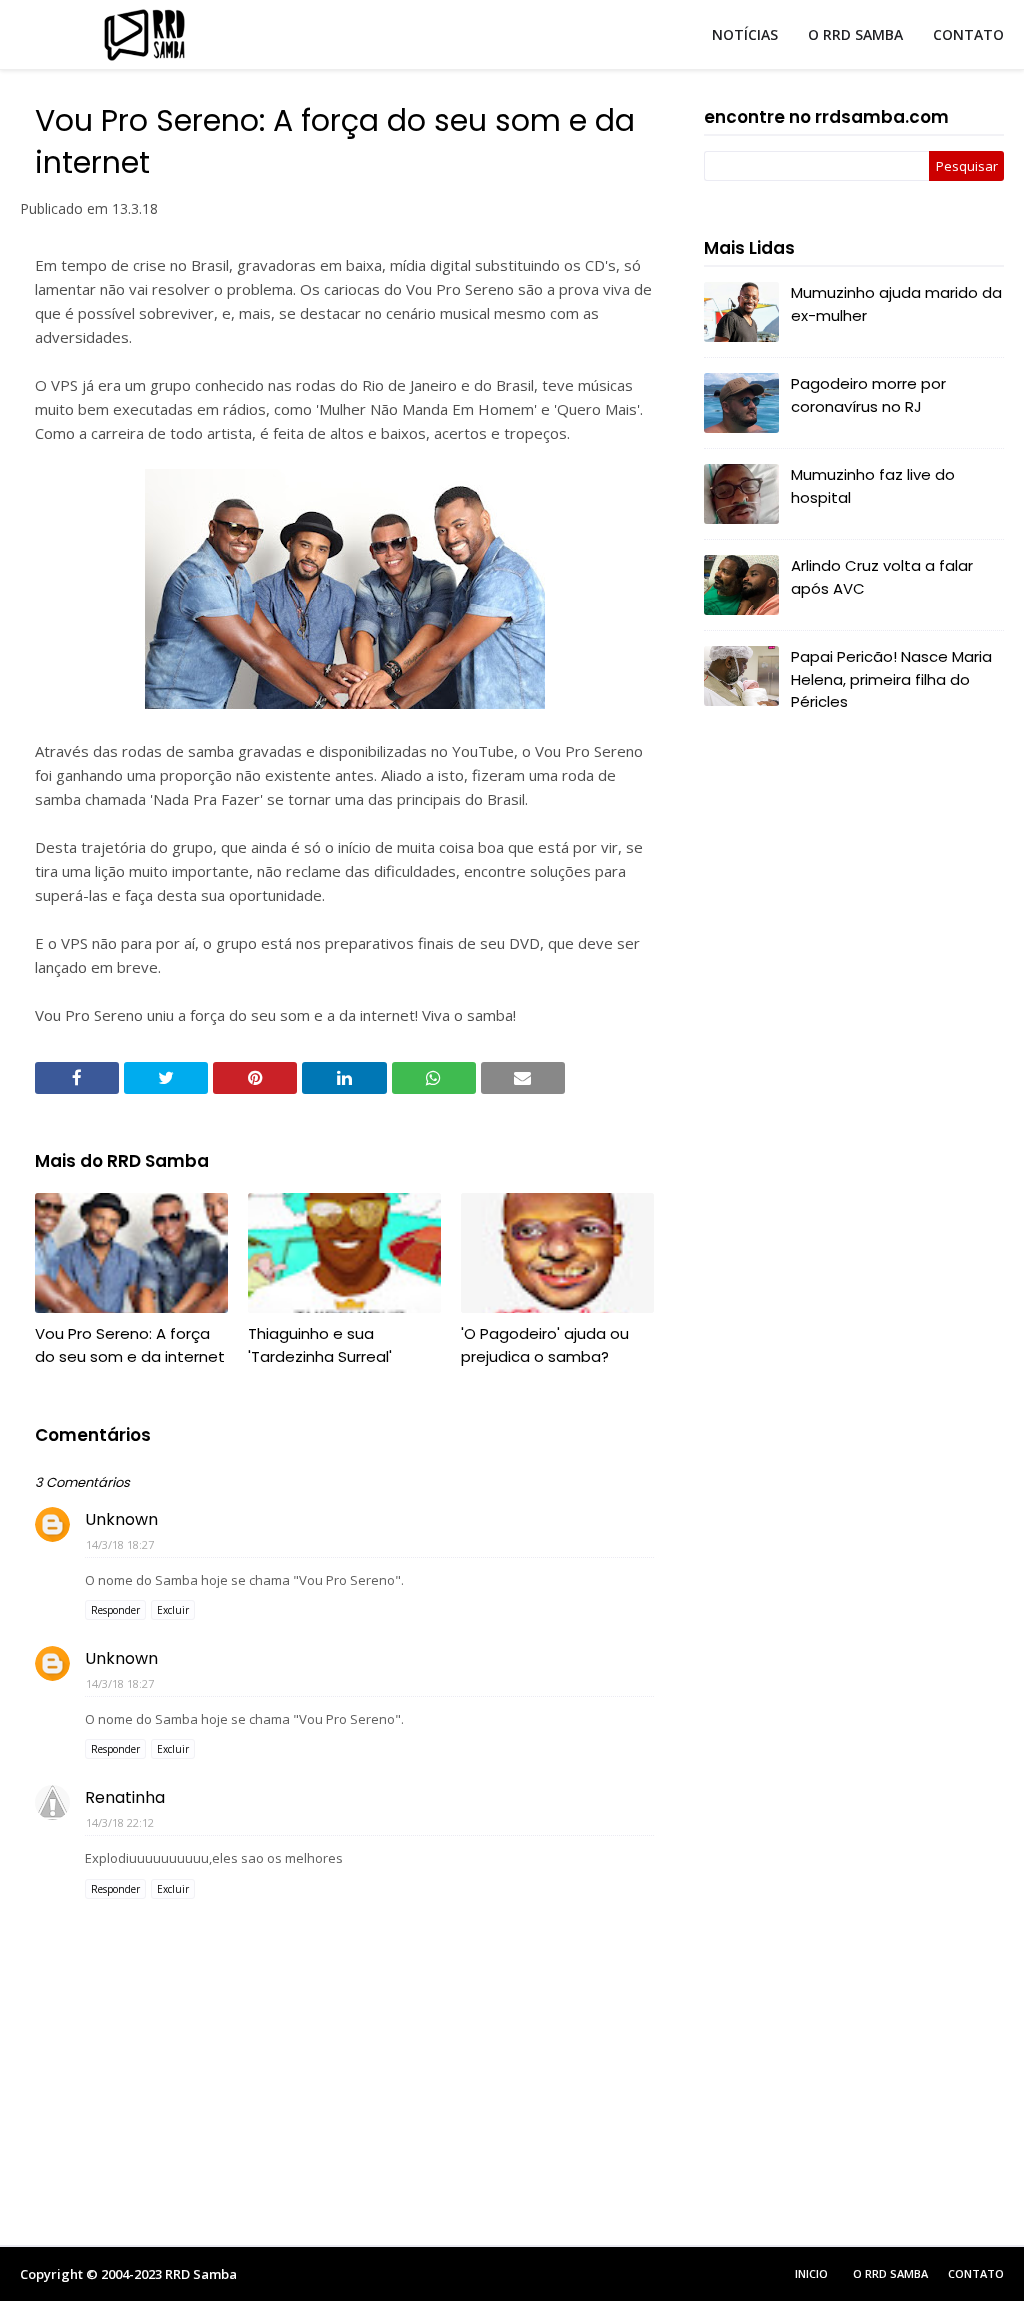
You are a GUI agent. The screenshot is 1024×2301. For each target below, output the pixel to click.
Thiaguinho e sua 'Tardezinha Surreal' (320, 1345)
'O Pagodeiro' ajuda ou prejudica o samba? (545, 1345)
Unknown (121, 1519)
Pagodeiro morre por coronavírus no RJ (868, 395)
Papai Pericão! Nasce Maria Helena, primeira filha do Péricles (891, 679)
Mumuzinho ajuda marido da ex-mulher (896, 304)
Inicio (811, 2273)
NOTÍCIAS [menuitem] (745, 34)
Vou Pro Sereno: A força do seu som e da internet (130, 1345)
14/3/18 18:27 (120, 1544)
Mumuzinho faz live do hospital (873, 486)
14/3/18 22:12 (120, 1822)
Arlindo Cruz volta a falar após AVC (882, 577)
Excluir (173, 1610)
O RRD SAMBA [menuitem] (855, 34)
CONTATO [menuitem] (968, 34)
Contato (976, 2273)
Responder (115, 1610)
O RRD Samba (890, 2273)
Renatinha (125, 1797)
